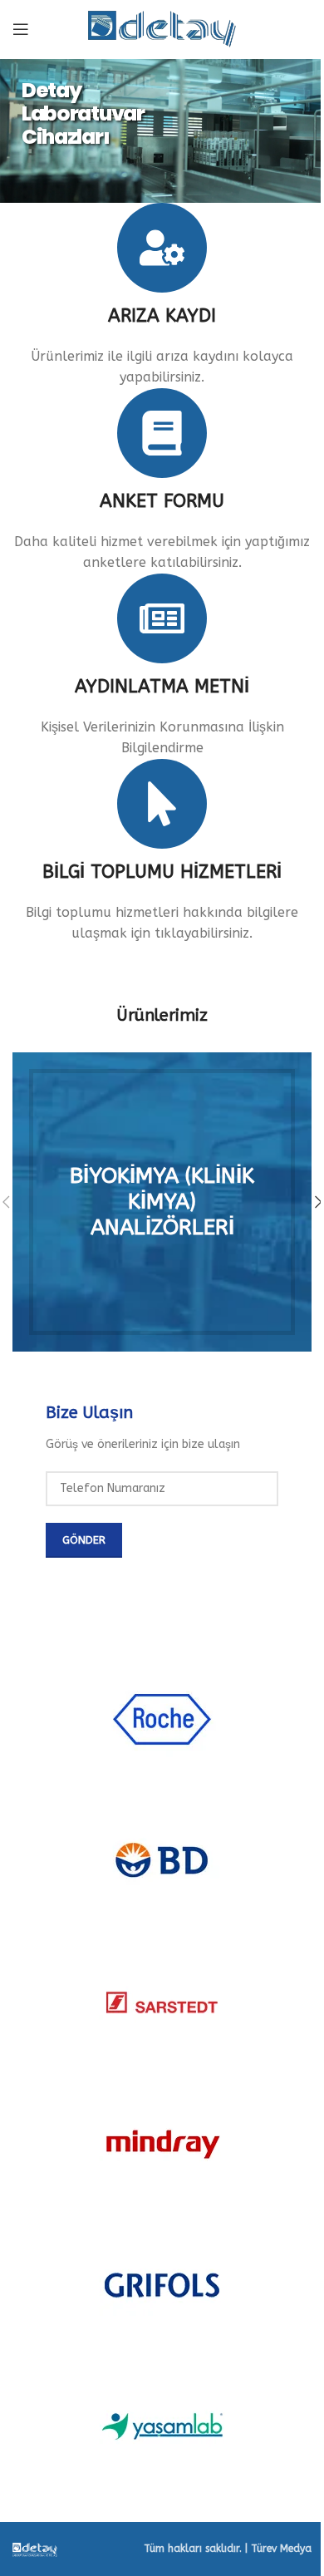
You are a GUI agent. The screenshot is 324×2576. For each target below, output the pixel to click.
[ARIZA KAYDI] (162, 248)
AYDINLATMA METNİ (162, 687)
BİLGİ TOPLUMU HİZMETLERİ (162, 872)
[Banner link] (162, 1202)
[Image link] (35, 2549)
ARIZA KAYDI (162, 316)
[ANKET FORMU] (162, 433)
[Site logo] (162, 28)
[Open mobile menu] (21, 29)
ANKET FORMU (162, 501)
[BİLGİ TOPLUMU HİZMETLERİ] (162, 804)
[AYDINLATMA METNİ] (162, 618)
